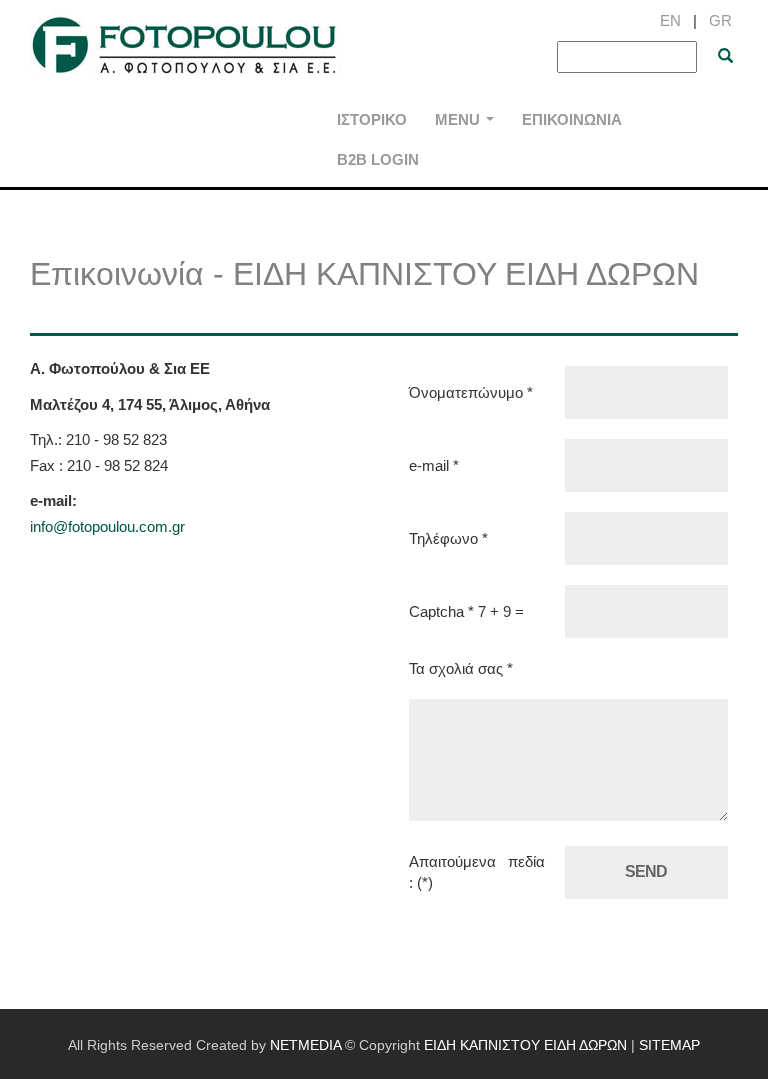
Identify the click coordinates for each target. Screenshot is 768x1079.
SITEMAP (669, 1045)
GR (720, 20)
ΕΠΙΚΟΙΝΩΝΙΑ (572, 119)
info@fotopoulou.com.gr (107, 526)
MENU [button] (468, 125)
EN (670, 20)
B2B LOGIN (378, 159)
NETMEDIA (305, 1045)
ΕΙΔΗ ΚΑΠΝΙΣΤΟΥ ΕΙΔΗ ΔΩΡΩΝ (187, 49)
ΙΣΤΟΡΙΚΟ (372, 119)
